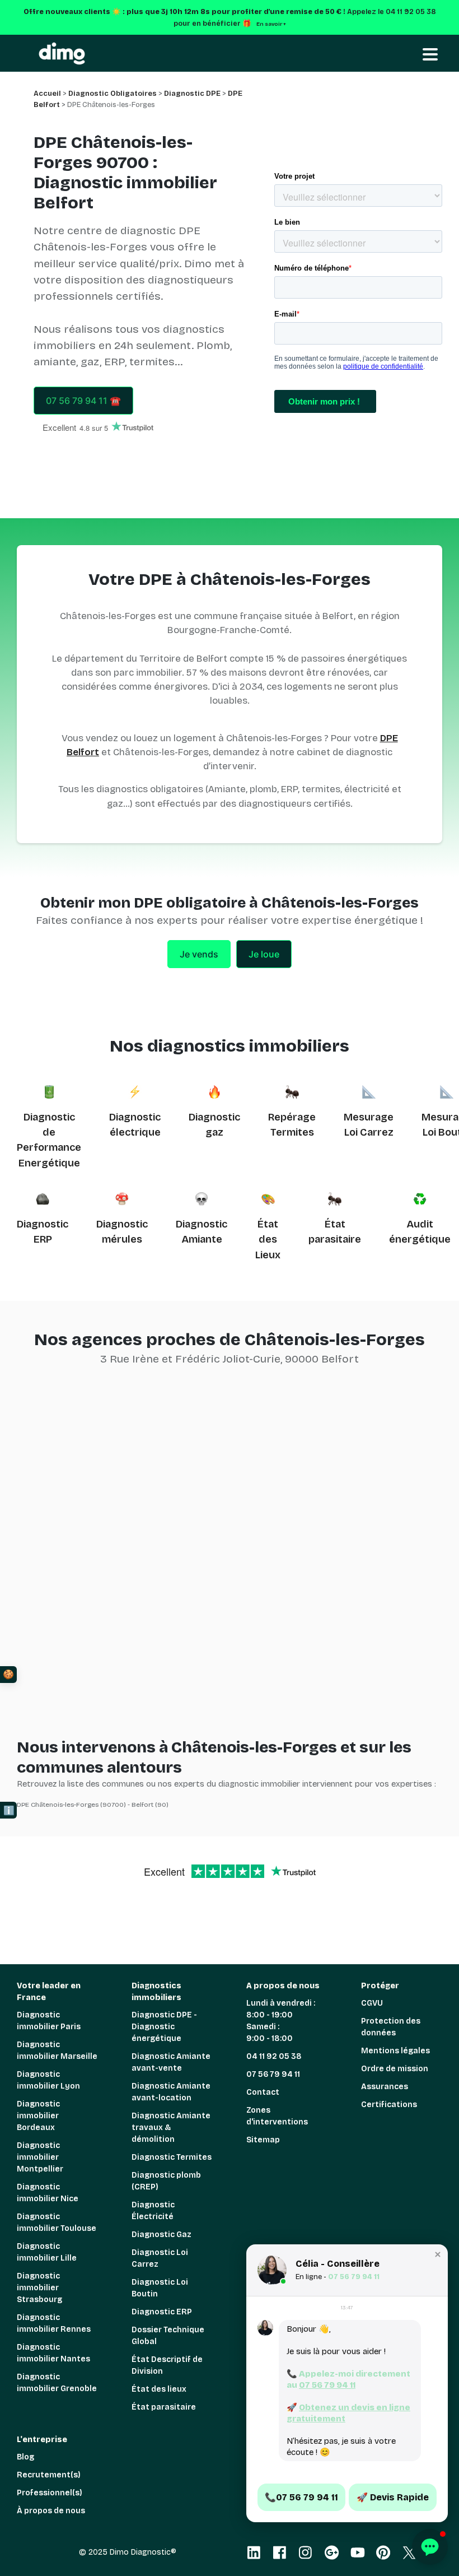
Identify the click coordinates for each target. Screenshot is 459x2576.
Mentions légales (395, 2051)
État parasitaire (164, 2407)
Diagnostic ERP (162, 2312)
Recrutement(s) (49, 2475)
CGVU (372, 2003)
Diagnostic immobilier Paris (49, 2021)
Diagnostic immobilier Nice (48, 2193)
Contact (263, 2092)
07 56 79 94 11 (273, 2074)
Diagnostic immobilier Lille (47, 2252)
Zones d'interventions (277, 2116)
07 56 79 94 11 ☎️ (83, 401)
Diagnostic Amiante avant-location (171, 2092)
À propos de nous (51, 2511)
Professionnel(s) (50, 2493)
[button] (438, 2254)
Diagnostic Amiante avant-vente (171, 2062)
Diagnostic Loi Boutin (160, 2288)
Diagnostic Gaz (161, 2235)
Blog (25, 2457)
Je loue (264, 954)
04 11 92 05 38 (274, 2056)
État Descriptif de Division (167, 2365)
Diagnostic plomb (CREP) (166, 2181)
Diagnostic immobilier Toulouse (57, 2222)
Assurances (385, 2087)
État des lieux (159, 2389)
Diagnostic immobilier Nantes (53, 2353)
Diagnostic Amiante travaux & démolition (171, 2128)
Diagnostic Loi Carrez (160, 2258)
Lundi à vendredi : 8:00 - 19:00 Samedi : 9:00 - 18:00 (281, 2021)
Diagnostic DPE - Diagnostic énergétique (164, 2027)
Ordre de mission (395, 2069)
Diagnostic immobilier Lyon (48, 2080)
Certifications (389, 2105)
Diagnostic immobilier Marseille (57, 2050)
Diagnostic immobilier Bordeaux (38, 2116)
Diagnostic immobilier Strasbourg (39, 2288)
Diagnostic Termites (172, 2157)
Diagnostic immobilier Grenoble (57, 2383)
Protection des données (391, 2027)
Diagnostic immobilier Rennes (54, 2323)
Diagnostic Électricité (153, 2211)
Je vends (199, 954)
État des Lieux (268, 1240)
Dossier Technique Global (168, 2336)
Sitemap (263, 2140)
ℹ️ (9, 1810)
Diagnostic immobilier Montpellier (40, 2157)
